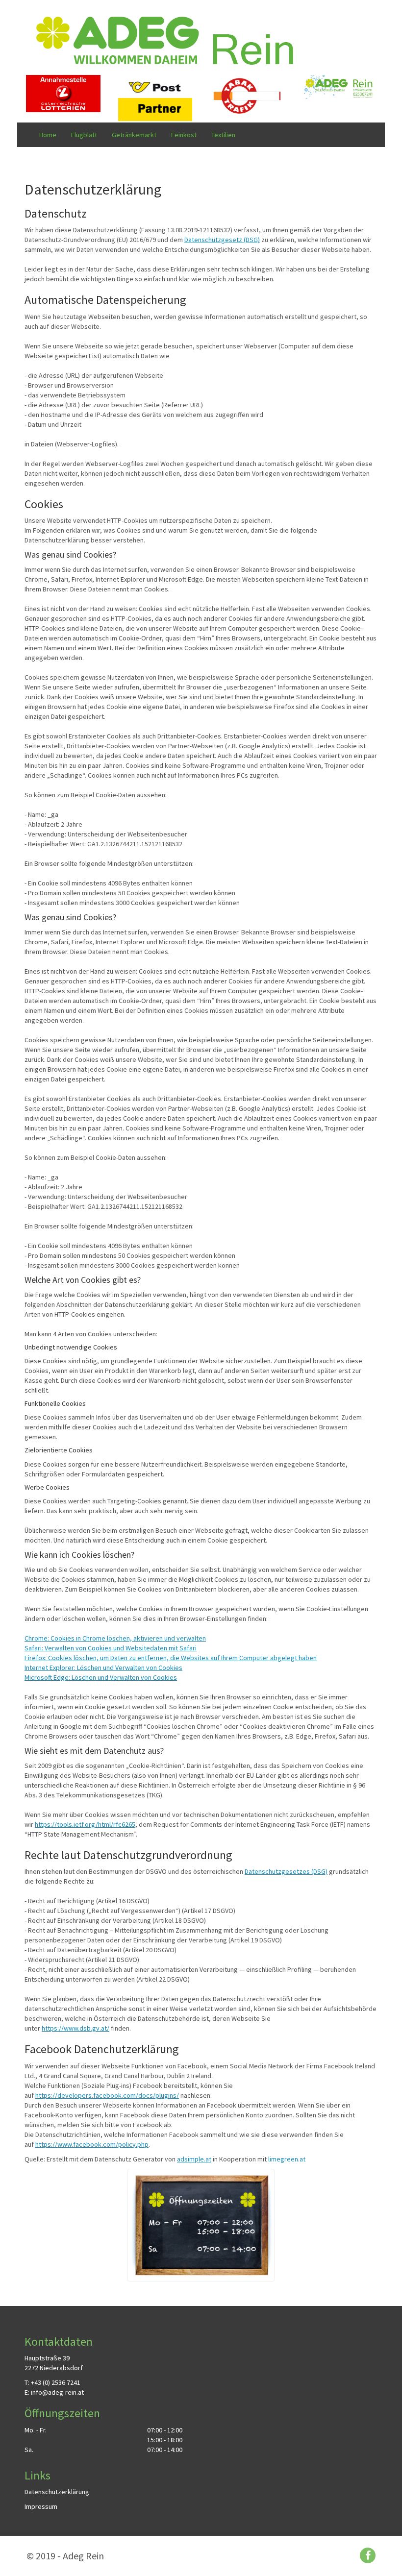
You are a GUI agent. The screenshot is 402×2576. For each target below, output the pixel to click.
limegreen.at (287, 2159)
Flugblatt (84, 135)
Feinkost (184, 135)
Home (48, 135)
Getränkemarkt (134, 135)
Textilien (223, 135)
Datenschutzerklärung (57, 2492)
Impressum (41, 2506)
